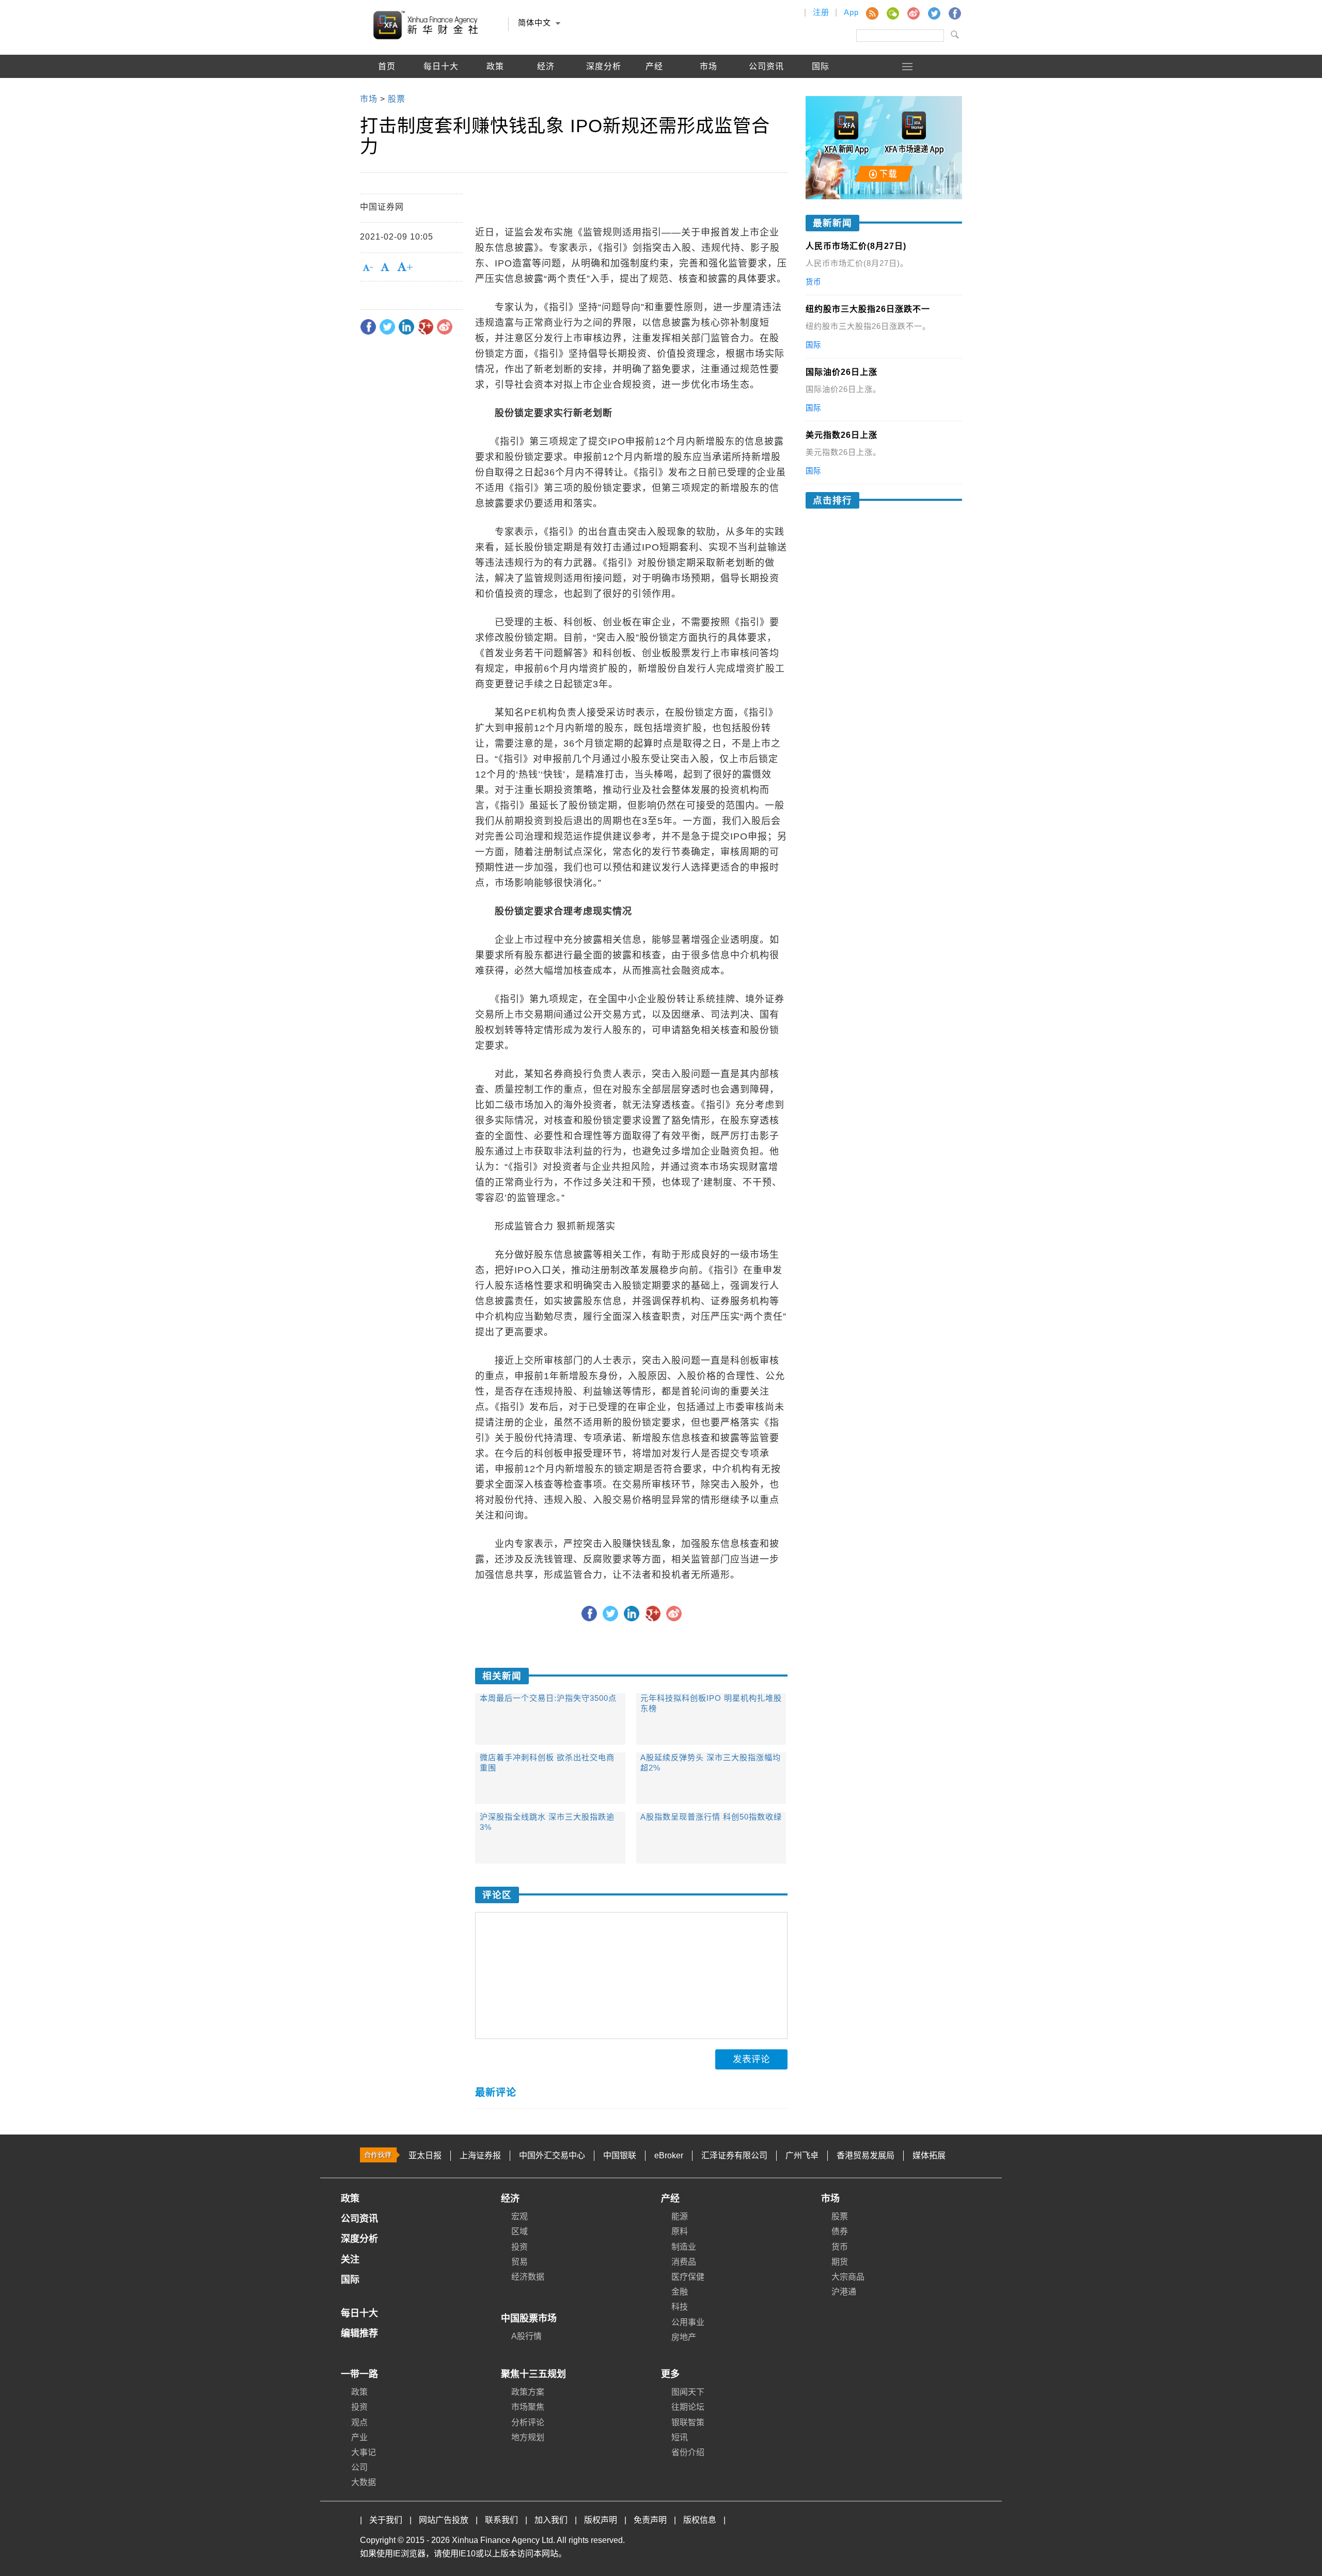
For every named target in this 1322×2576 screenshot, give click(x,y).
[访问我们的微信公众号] (892, 13)
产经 (670, 2199)
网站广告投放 (444, 2520)
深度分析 (604, 66)
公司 (359, 2467)
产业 (359, 2437)
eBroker (669, 2155)
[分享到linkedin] (406, 327)
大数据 (364, 2482)
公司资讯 (766, 66)
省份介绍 (688, 2452)
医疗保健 (688, 2277)
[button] (908, 66)
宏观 (520, 2216)
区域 (520, 2231)
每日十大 (441, 66)
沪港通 (844, 2292)
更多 (670, 2374)
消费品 (684, 2262)
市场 (830, 2199)
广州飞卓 (802, 2155)
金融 (680, 2292)
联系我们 (501, 2520)
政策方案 (528, 2392)
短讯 (680, 2437)
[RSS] (872, 13)
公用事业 (688, 2322)
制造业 (684, 2247)
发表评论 (751, 2059)
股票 (840, 2216)
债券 (840, 2231)
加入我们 (551, 2520)
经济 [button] (546, 66)
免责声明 (650, 2520)
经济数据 (528, 2277)
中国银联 (620, 2155)
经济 (510, 2199)
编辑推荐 (441, 90)
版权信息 (700, 2520)
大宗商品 (848, 2277)
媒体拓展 (929, 2155)
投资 (520, 2247)
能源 (680, 2216)
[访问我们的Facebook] (954, 13)
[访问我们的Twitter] (934, 13)
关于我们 (386, 2520)
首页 (387, 66)
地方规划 (528, 2437)
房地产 (684, 2337)
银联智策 (688, 2422)
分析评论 (528, 2422)
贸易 (520, 2262)
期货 (840, 2262)
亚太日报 (425, 2155)
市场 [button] (709, 66)
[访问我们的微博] (913, 13)
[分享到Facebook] (368, 327)
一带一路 (359, 2374)
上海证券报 (480, 2155)
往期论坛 (688, 2407)
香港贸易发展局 (865, 2155)
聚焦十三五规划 (533, 2374)
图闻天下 (688, 2392)
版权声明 (601, 2520)
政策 (495, 66)
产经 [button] (654, 66)
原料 (680, 2231)
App (851, 12)
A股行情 (387, 90)
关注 (350, 2259)
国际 (821, 66)
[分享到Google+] (426, 327)
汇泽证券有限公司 (734, 2155)
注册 (821, 12)
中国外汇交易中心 (552, 2155)
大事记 (364, 2452)
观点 (359, 2422)
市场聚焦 (528, 2407)
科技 (680, 2307)
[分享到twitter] (387, 327)
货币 (840, 2247)
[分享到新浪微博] (445, 327)
